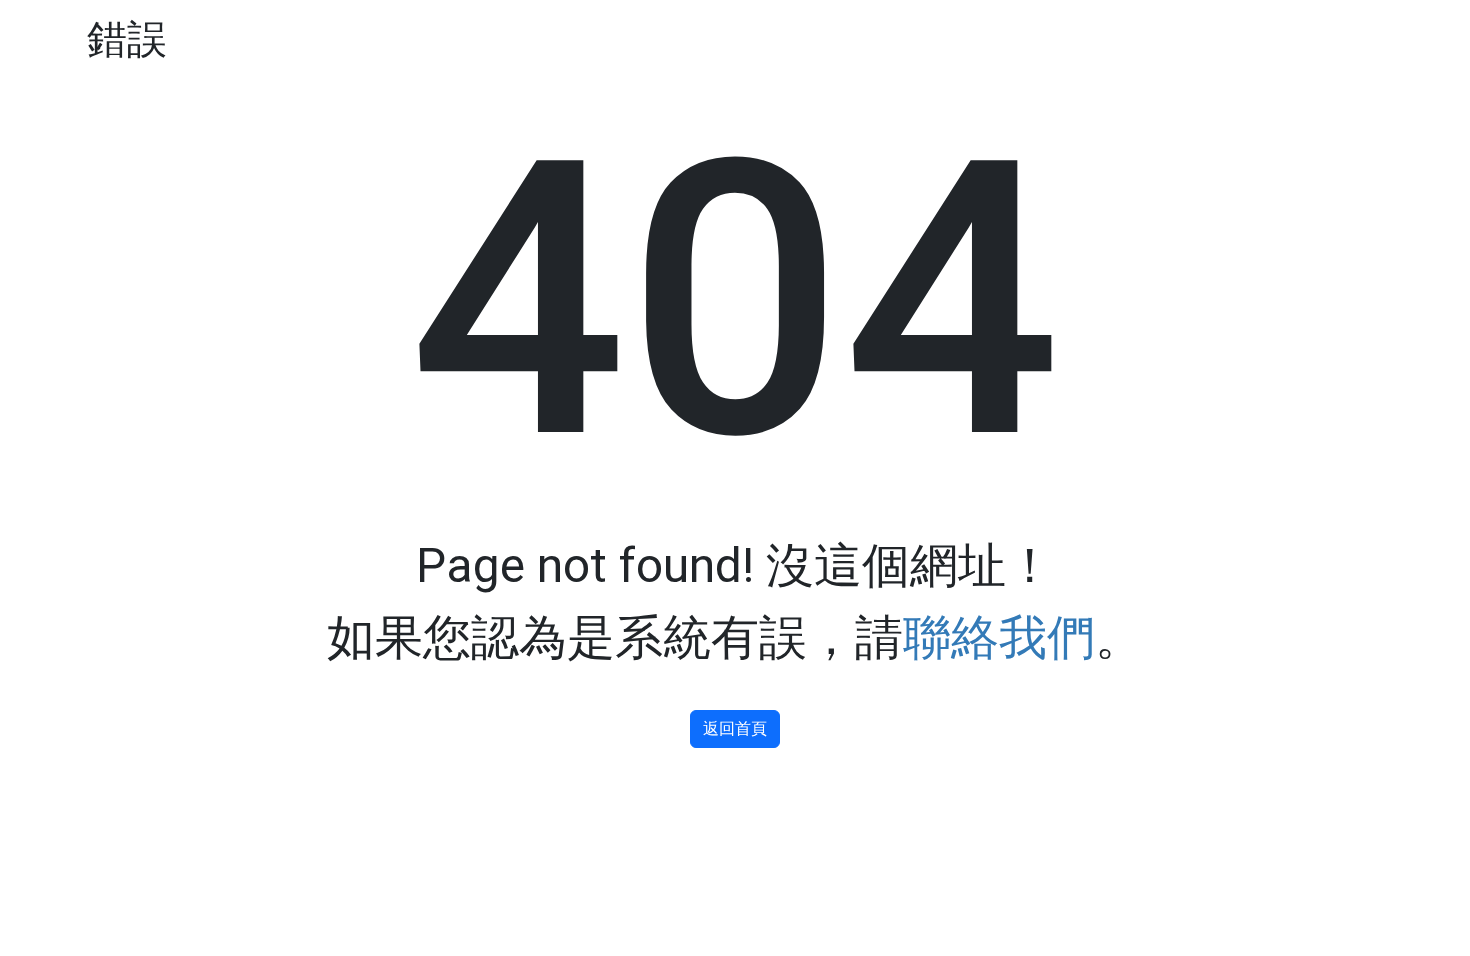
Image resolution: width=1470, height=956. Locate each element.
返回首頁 (735, 728)
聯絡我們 (999, 638)
